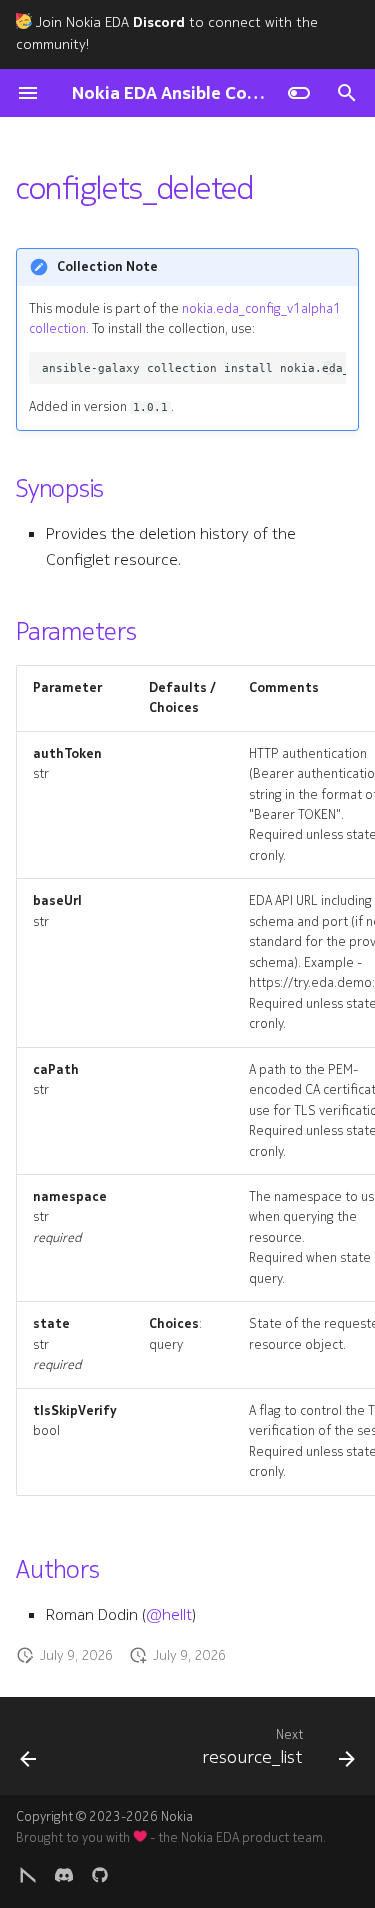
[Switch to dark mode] (299, 93)
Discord (159, 22)
